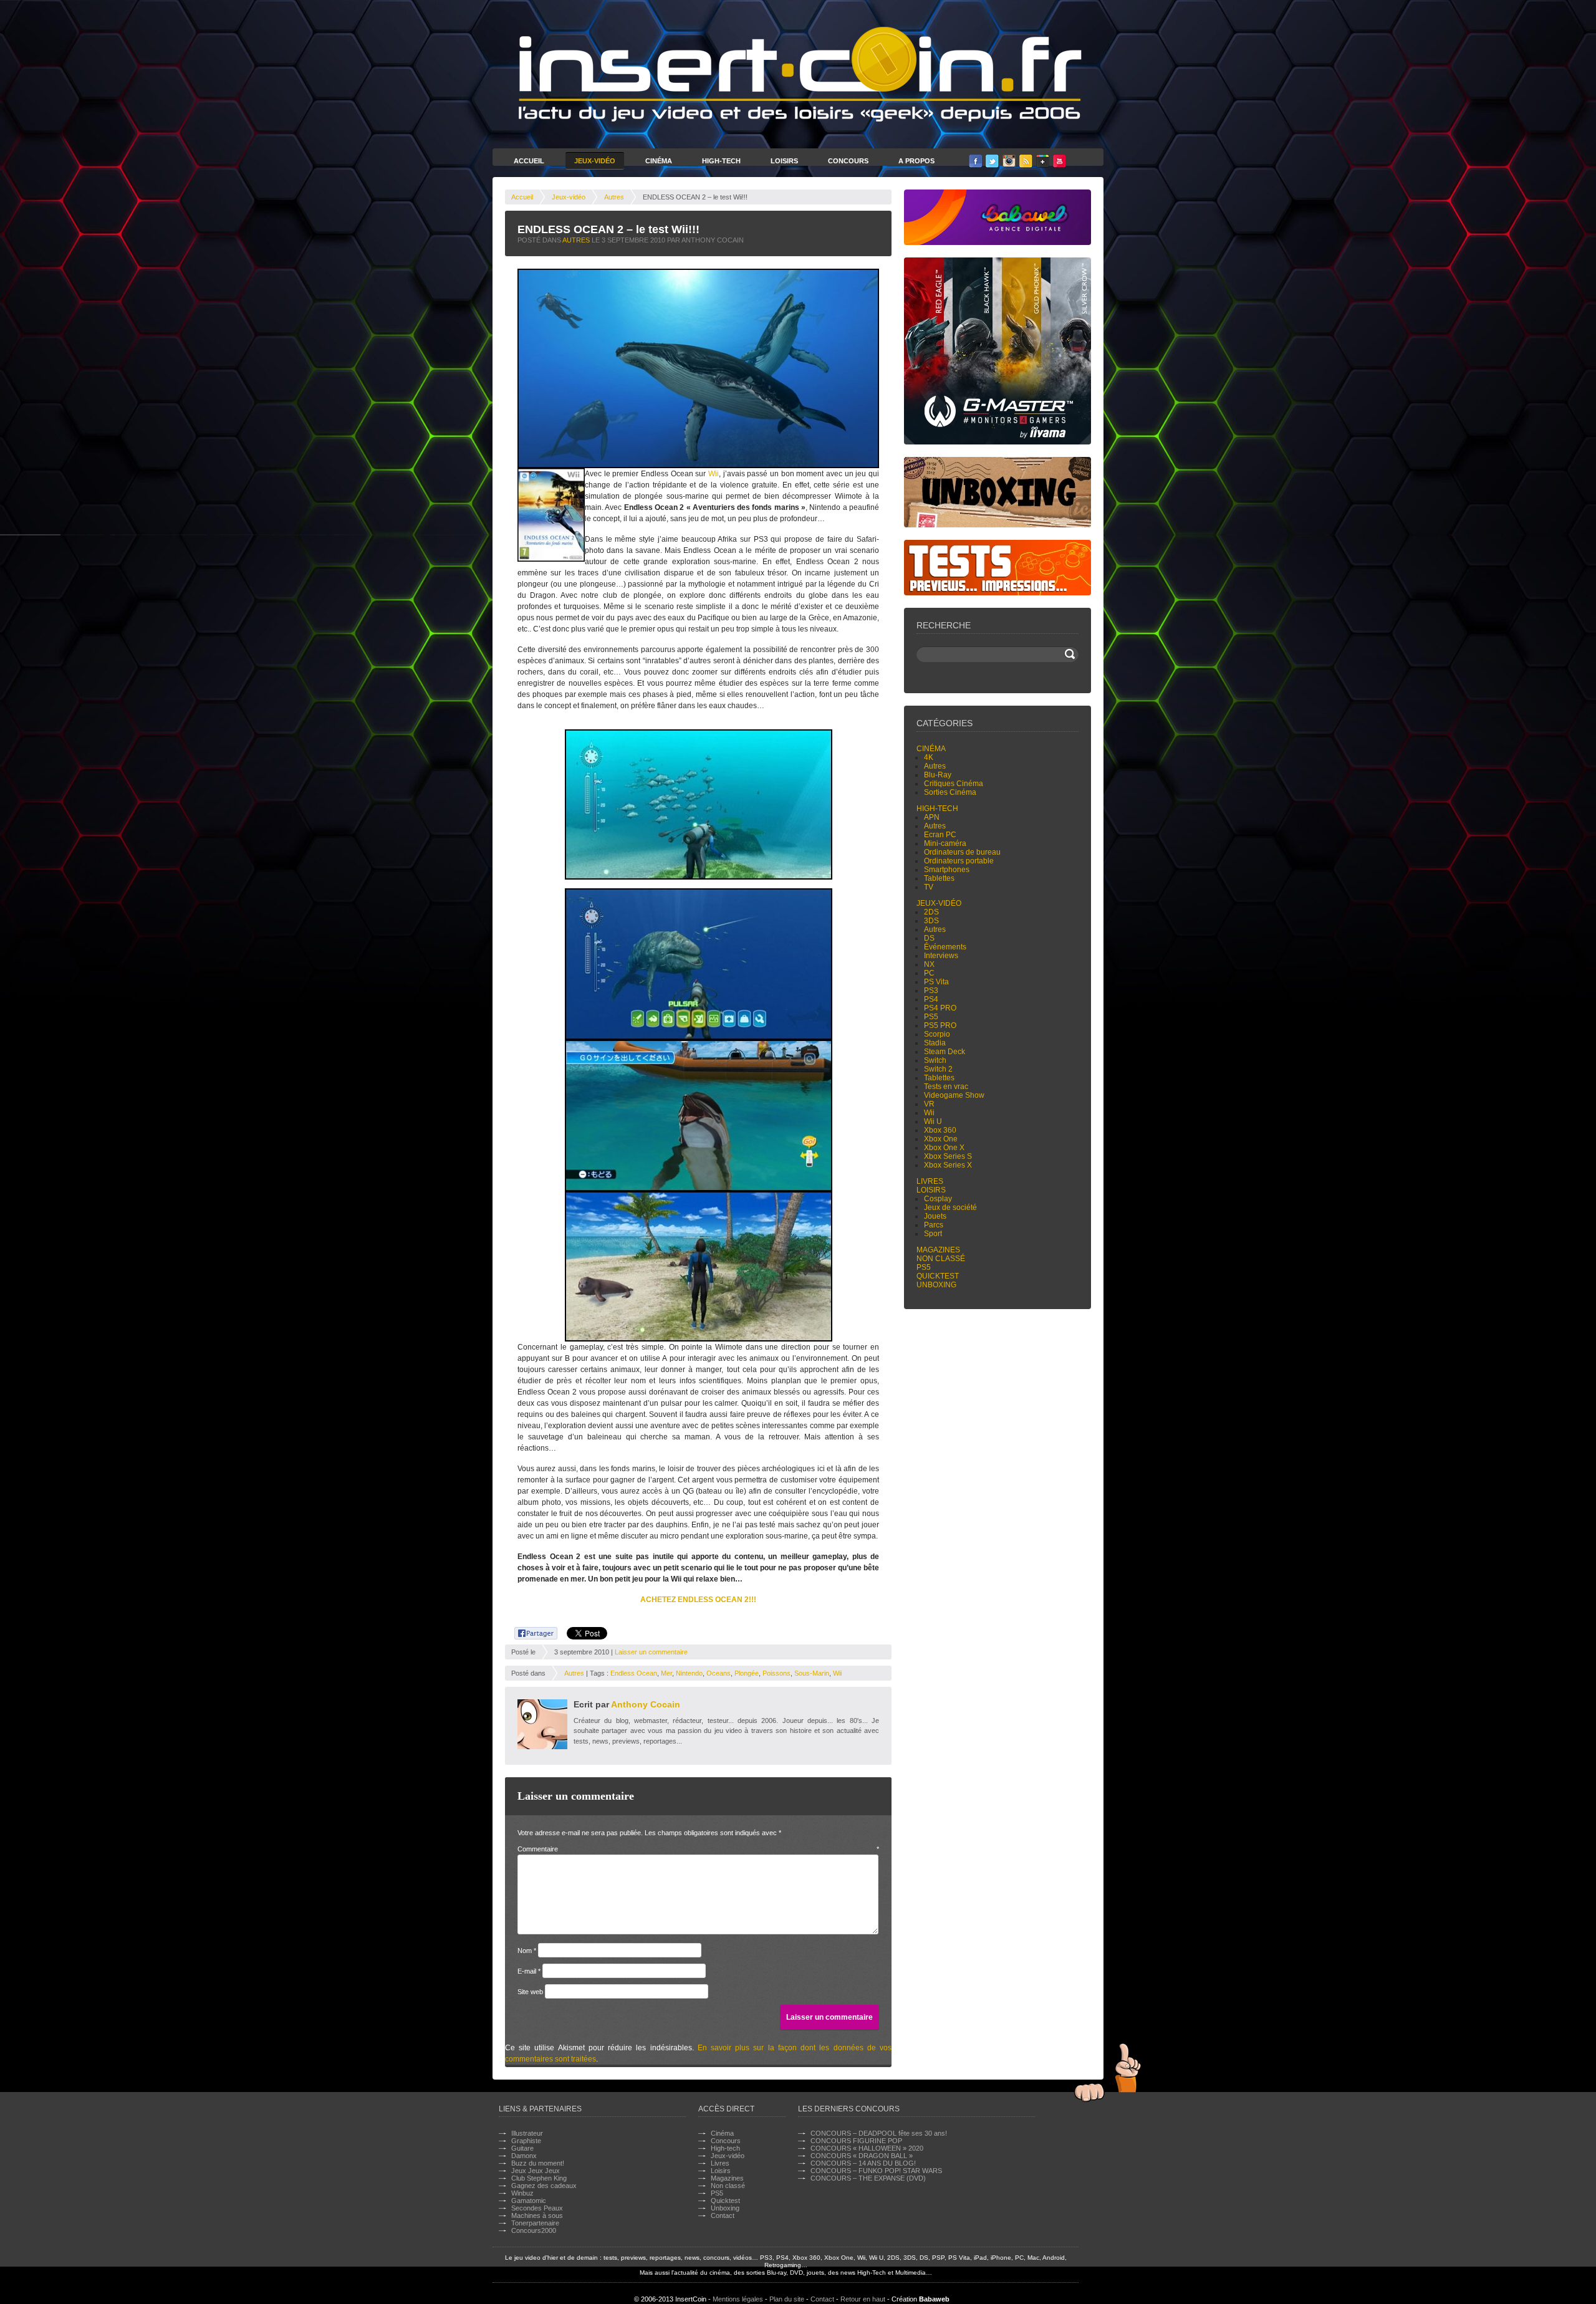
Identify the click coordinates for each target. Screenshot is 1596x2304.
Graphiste (526, 2141)
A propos (916, 161)
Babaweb (934, 2299)
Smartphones (947, 870)
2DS (931, 912)
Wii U (933, 1121)
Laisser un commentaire (651, 1652)
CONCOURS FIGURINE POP (856, 2141)
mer (666, 1673)
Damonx (524, 2156)
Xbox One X (944, 1148)
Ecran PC (940, 835)
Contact (723, 2215)
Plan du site (787, 2299)
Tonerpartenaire (535, 2223)
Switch (935, 1060)
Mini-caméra (945, 843)
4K (929, 757)
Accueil (529, 161)
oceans (719, 1673)
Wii (714, 474)
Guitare (522, 2148)
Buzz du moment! (538, 2163)
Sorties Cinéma (950, 792)
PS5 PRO (940, 1025)
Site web (530, 1992)
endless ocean (634, 1673)
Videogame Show (954, 1095)
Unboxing (936, 1285)
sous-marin (812, 1673)
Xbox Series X (948, 1165)
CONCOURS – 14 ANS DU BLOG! (863, 2163)
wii (837, 1673)
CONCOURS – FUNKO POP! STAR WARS (876, 2171)
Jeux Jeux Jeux (536, 2171)
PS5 (931, 1017)
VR (929, 1104)
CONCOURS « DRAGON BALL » (862, 2156)
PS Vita (936, 982)
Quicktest (938, 1276)
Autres (614, 197)
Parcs (934, 1225)
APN (932, 817)
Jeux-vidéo (569, 197)
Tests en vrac (946, 1087)
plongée (747, 1673)
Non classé (941, 1259)
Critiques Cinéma (954, 784)
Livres (930, 1181)
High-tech (937, 809)
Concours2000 (534, 2230)
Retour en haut (863, 2299)
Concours (848, 161)
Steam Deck (945, 1052)
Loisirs (784, 161)
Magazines (938, 1250)
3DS (931, 921)
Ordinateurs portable (959, 861)
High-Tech (721, 161)
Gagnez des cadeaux (544, 2186)
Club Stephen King (539, 2178)
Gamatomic (529, 2201)
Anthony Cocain (646, 1704)
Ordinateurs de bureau (962, 852)
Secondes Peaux (537, 2208)
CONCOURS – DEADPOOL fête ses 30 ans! (879, 2133)
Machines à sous (537, 2215)
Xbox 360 (940, 1130)
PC (929, 973)
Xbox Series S (948, 1156)
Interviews (941, 956)
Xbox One (941, 1139)
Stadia (935, 1043)
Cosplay (938, 1199)
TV (929, 887)
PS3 (931, 991)
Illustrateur (527, 2133)
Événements (945, 947)
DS (929, 938)
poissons (776, 1673)
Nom (527, 1951)
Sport (933, 1234)
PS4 (931, 999)
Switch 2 (938, 1069)
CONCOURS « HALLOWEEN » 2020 (867, 2148)
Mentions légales (738, 2299)
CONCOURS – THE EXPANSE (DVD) (868, 2178)
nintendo (689, 1673)
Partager (529, 1631)
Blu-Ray (938, 775)
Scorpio (937, 1034)
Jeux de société (950, 1207)
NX (929, 964)
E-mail (529, 1971)
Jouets (935, 1216)
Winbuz (522, 2193)
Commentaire (698, 1849)
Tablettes (939, 878)
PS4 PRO (940, 1008)
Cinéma (659, 161)
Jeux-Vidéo (595, 161)
